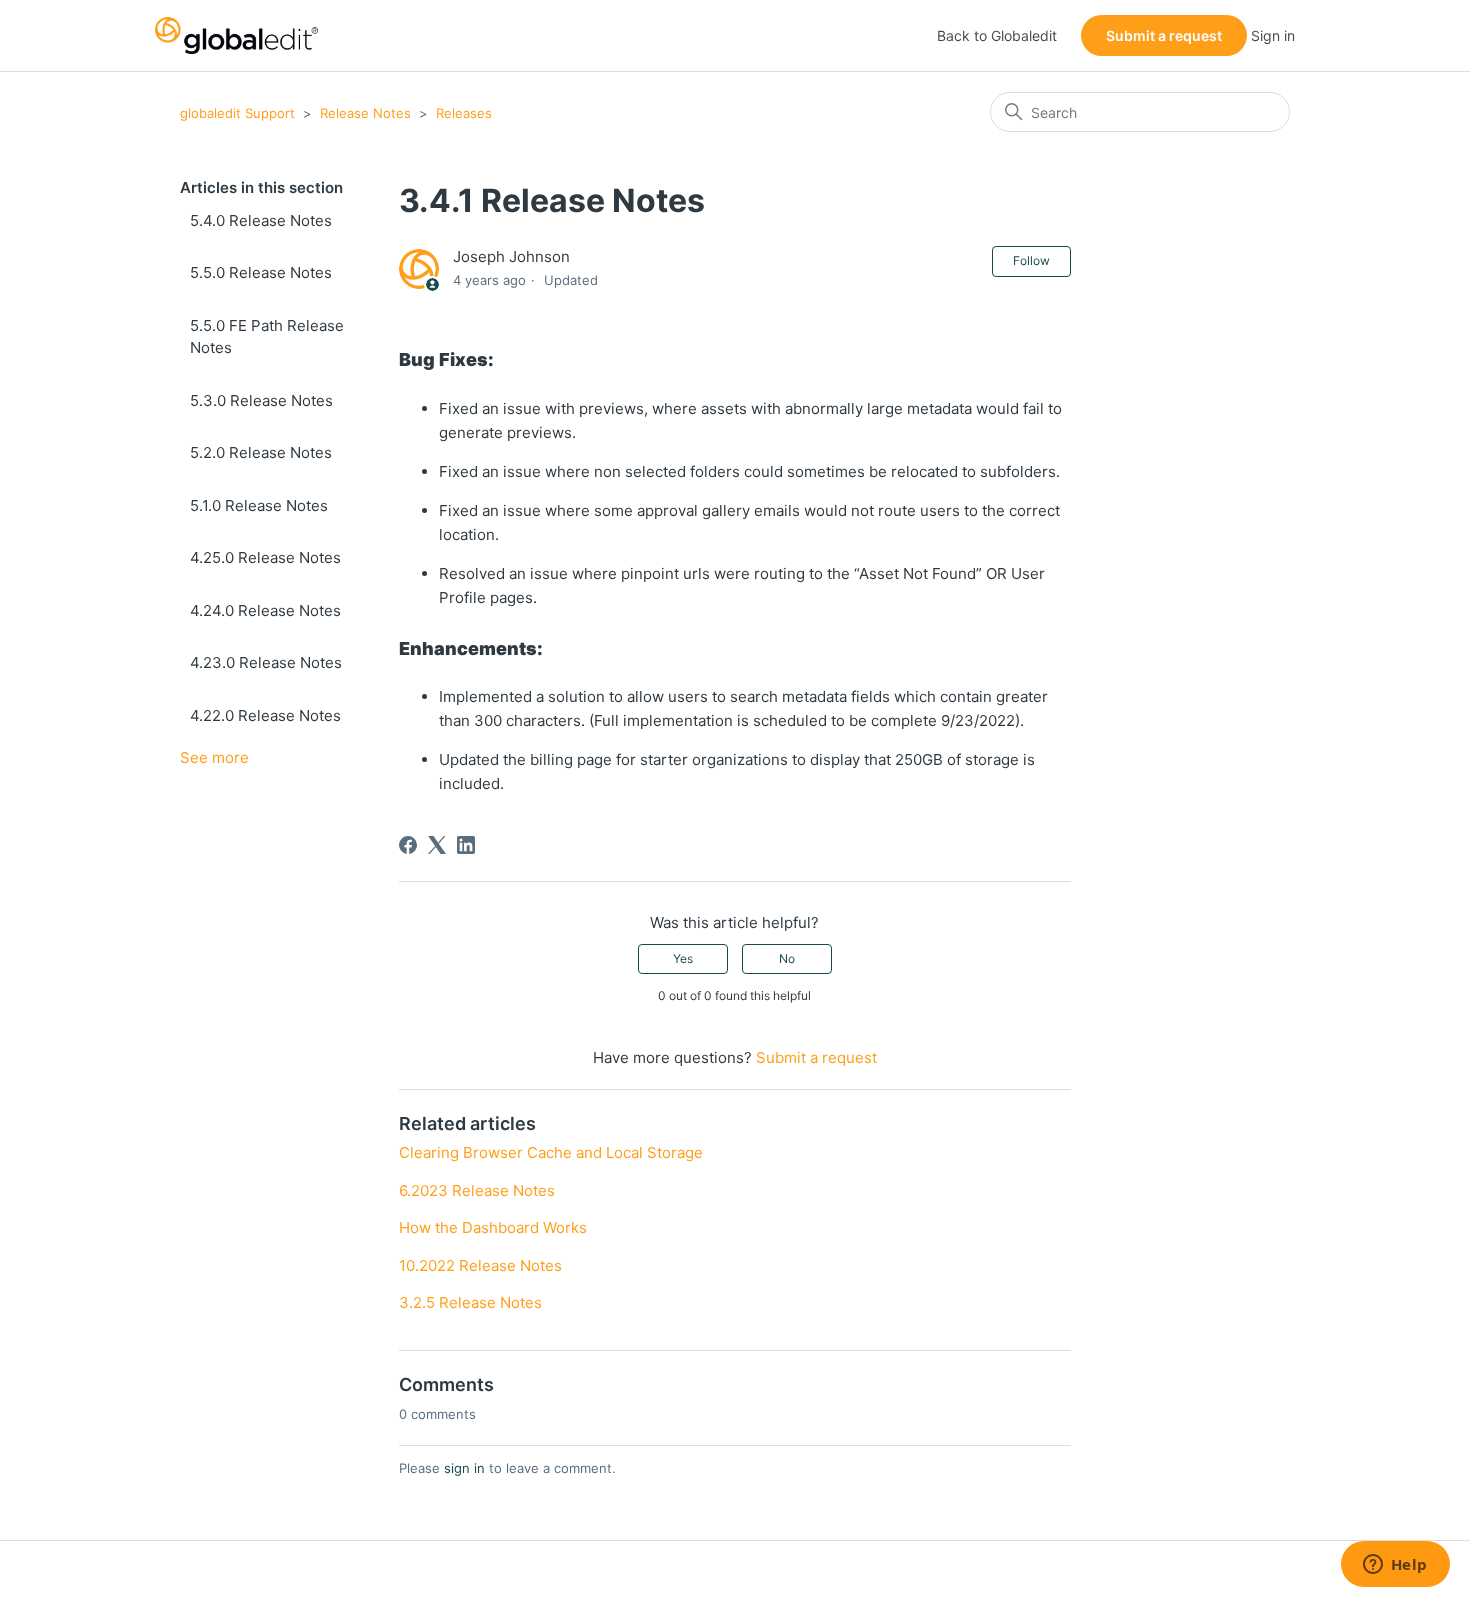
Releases (464, 113)
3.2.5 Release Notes (470, 1302)
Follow (1031, 260)
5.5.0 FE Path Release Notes (267, 337)
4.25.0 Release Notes (265, 557)
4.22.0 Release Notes (265, 715)
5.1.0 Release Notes (259, 505)
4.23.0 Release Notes (266, 662)
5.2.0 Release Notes (261, 452)
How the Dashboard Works (493, 1227)
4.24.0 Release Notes (265, 610)
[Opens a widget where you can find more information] (1395, 1566)
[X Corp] (437, 845)
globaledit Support (237, 113)
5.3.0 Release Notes (261, 400)
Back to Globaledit (997, 35)
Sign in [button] (1273, 35)
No (787, 958)
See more (214, 757)
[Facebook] (408, 845)
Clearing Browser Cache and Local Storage (551, 1152)
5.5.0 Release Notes (261, 272)
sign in (464, 1468)
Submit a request (1164, 35)
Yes (683, 958)
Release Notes (365, 113)
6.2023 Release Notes (477, 1190)
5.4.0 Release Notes (261, 220)
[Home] (236, 35)
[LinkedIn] (466, 845)
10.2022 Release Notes (480, 1265)
